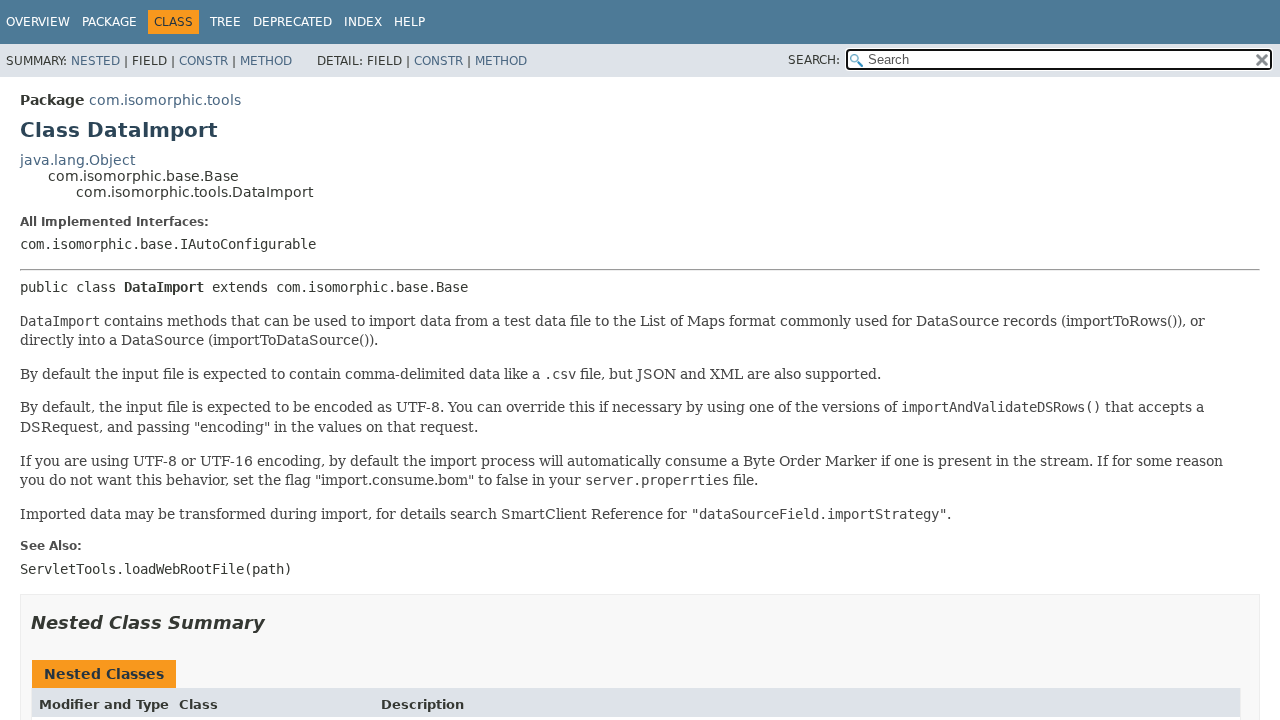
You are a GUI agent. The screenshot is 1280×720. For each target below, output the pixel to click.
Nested (95, 61)
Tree (225, 22)
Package (109, 22)
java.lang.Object (77, 160)
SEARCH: (814, 60)
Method (266, 61)
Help (409, 22)
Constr (203, 61)
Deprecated (292, 22)
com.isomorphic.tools (165, 100)
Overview (38, 22)
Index (363, 22)
